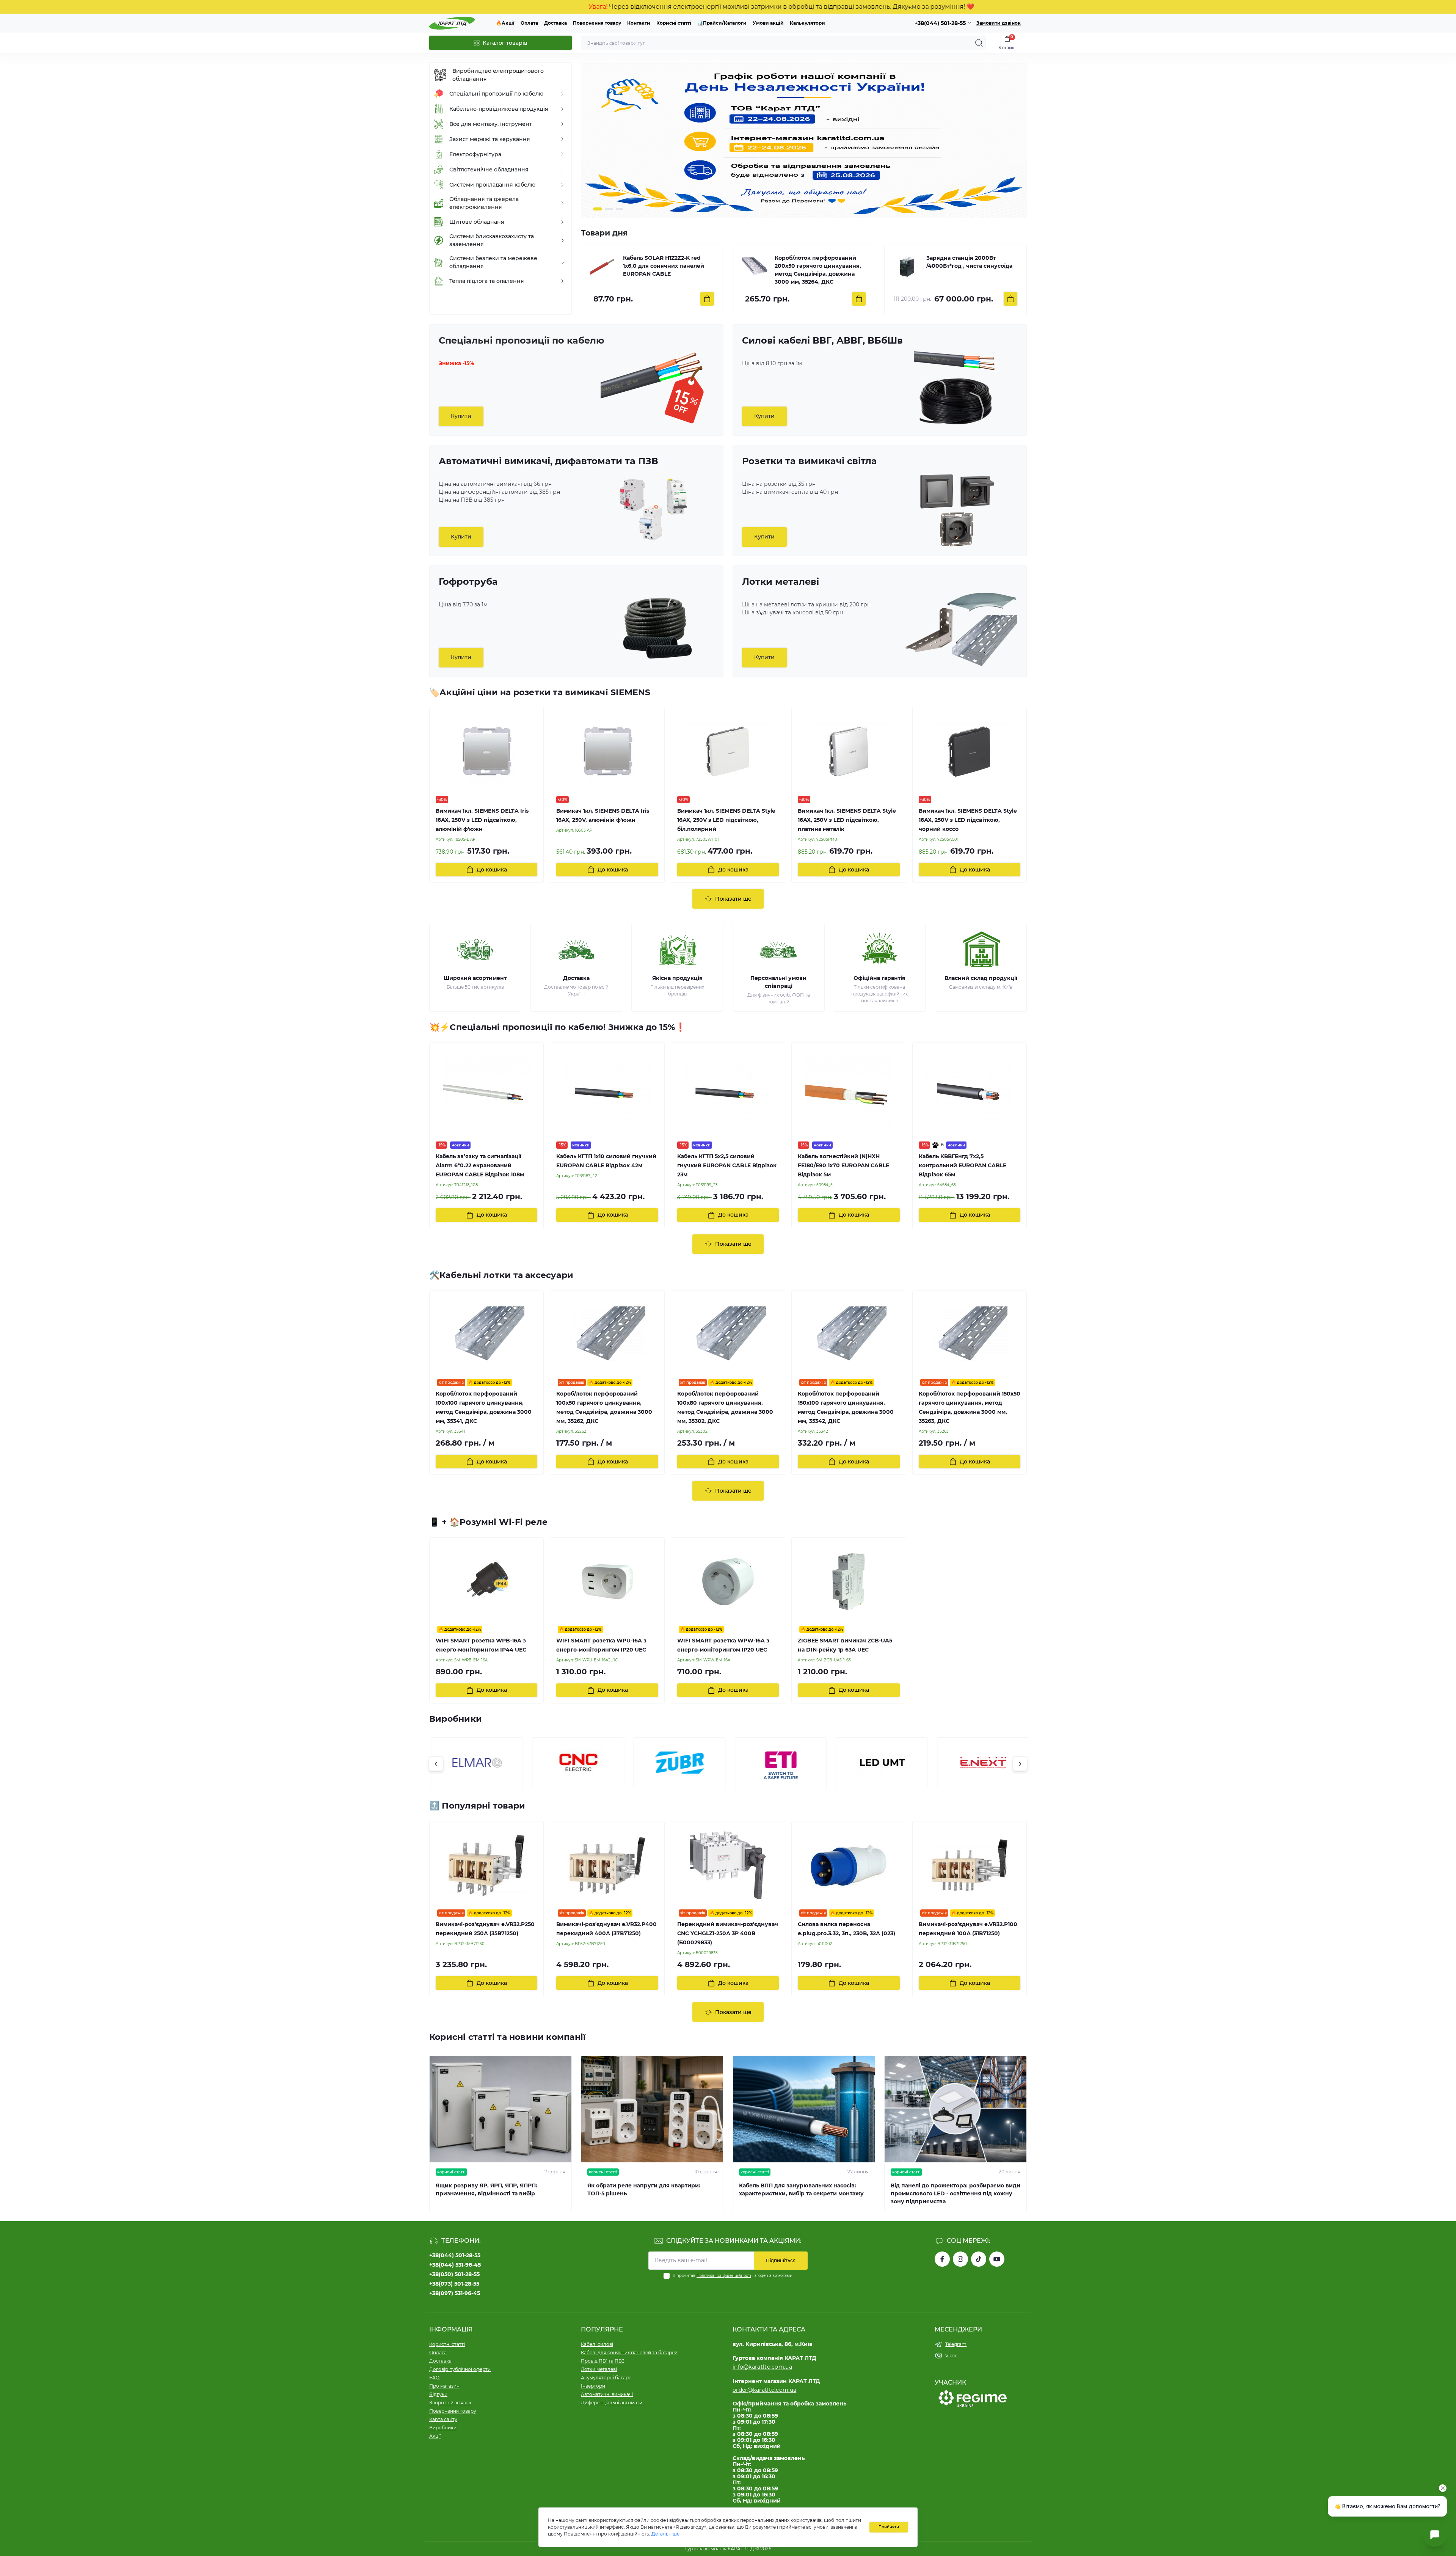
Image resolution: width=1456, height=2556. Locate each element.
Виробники (443, 2428)
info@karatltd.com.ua (762, 2367)
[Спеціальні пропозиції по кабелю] (653, 388)
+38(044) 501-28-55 (455, 2255)
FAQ (434, 2378)
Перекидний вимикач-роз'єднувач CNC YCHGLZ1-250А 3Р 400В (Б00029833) (728, 1933)
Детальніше (665, 2534)
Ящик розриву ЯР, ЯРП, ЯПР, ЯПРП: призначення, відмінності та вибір (486, 2189)
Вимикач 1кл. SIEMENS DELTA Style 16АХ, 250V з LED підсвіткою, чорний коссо (968, 820)
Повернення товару (597, 23)
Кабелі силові (597, 2344)
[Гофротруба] (657, 630)
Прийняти (889, 2527)
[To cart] (707, 299)
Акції (435, 2436)
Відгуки (438, 2394)
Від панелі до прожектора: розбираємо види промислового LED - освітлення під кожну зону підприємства (955, 2193)
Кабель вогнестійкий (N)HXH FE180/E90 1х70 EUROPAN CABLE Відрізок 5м (843, 1165)
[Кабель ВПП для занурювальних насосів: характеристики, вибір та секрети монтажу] (804, 2109)
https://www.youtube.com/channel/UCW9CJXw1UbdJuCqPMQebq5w (997, 2259)
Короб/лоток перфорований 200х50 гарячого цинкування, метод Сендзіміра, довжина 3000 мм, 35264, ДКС (818, 270)
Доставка (555, 23)
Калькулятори (807, 23)
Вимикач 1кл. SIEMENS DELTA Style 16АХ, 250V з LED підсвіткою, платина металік (847, 820)
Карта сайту (443, 2419)
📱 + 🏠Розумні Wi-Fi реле (488, 1522)
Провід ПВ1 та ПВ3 (603, 2361)
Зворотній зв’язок (450, 2403)
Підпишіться (781, 2260)
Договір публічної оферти (460, 2369)
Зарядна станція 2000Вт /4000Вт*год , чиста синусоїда (969, 262)
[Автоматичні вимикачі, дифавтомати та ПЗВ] (653, 509)
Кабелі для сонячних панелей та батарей (629, 2353)
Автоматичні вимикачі (607, 2394)
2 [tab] (608, 209)
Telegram (956, 2344)
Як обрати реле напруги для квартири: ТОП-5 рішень (644, 2189)
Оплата (529, 23)
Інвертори (593, 2386)
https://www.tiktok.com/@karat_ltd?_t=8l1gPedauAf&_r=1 (979, 2259)
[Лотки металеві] (960, 630)
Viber (951, 2356)
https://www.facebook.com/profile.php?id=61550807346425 (942, 2259)
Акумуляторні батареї (607, 2378)
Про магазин (444, 2386)
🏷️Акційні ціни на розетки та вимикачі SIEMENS (540, 692)
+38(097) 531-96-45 (455, 2293)
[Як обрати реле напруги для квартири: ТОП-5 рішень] (652, 2109)
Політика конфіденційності (724, 2276)
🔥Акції (505, 23)
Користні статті (447, 2344)
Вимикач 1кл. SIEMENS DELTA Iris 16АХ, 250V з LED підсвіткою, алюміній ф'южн (482, 820)
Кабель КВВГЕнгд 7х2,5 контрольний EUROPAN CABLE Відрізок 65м (963, 1165)
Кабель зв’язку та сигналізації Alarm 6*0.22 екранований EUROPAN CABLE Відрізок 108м (480, 1165)
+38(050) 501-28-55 (454, 2274)
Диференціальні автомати (612, 2403)
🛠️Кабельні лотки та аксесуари (501, 1275)
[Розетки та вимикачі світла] (957, 509)
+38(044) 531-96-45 (455, 2265)
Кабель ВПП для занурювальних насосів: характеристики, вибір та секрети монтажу (801, 2189)
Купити (461, 416)
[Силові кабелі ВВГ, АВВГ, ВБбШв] (957, 388)
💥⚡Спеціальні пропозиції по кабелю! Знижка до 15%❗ (557, 1027)
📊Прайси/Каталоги (722, 23)
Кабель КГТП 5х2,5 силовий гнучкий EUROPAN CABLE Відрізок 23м (727, 1165)
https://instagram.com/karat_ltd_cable (960, 2259)
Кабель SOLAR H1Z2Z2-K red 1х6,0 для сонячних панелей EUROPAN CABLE (664, 266)
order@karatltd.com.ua (764, 2390)
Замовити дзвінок (999, 23)
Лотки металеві (599, 2369)
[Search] (979, 43)
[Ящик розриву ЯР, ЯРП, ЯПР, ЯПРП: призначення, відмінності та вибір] (500, 2109)
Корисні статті (674, 23)
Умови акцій (768, 23)
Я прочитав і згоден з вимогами (733, 2276)
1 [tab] (597, 209)
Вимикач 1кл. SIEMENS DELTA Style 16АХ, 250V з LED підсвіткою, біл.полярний (726, 820)
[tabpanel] (804, 140)
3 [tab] (620, 209)
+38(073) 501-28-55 (454, 2284)
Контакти (639, 23)
